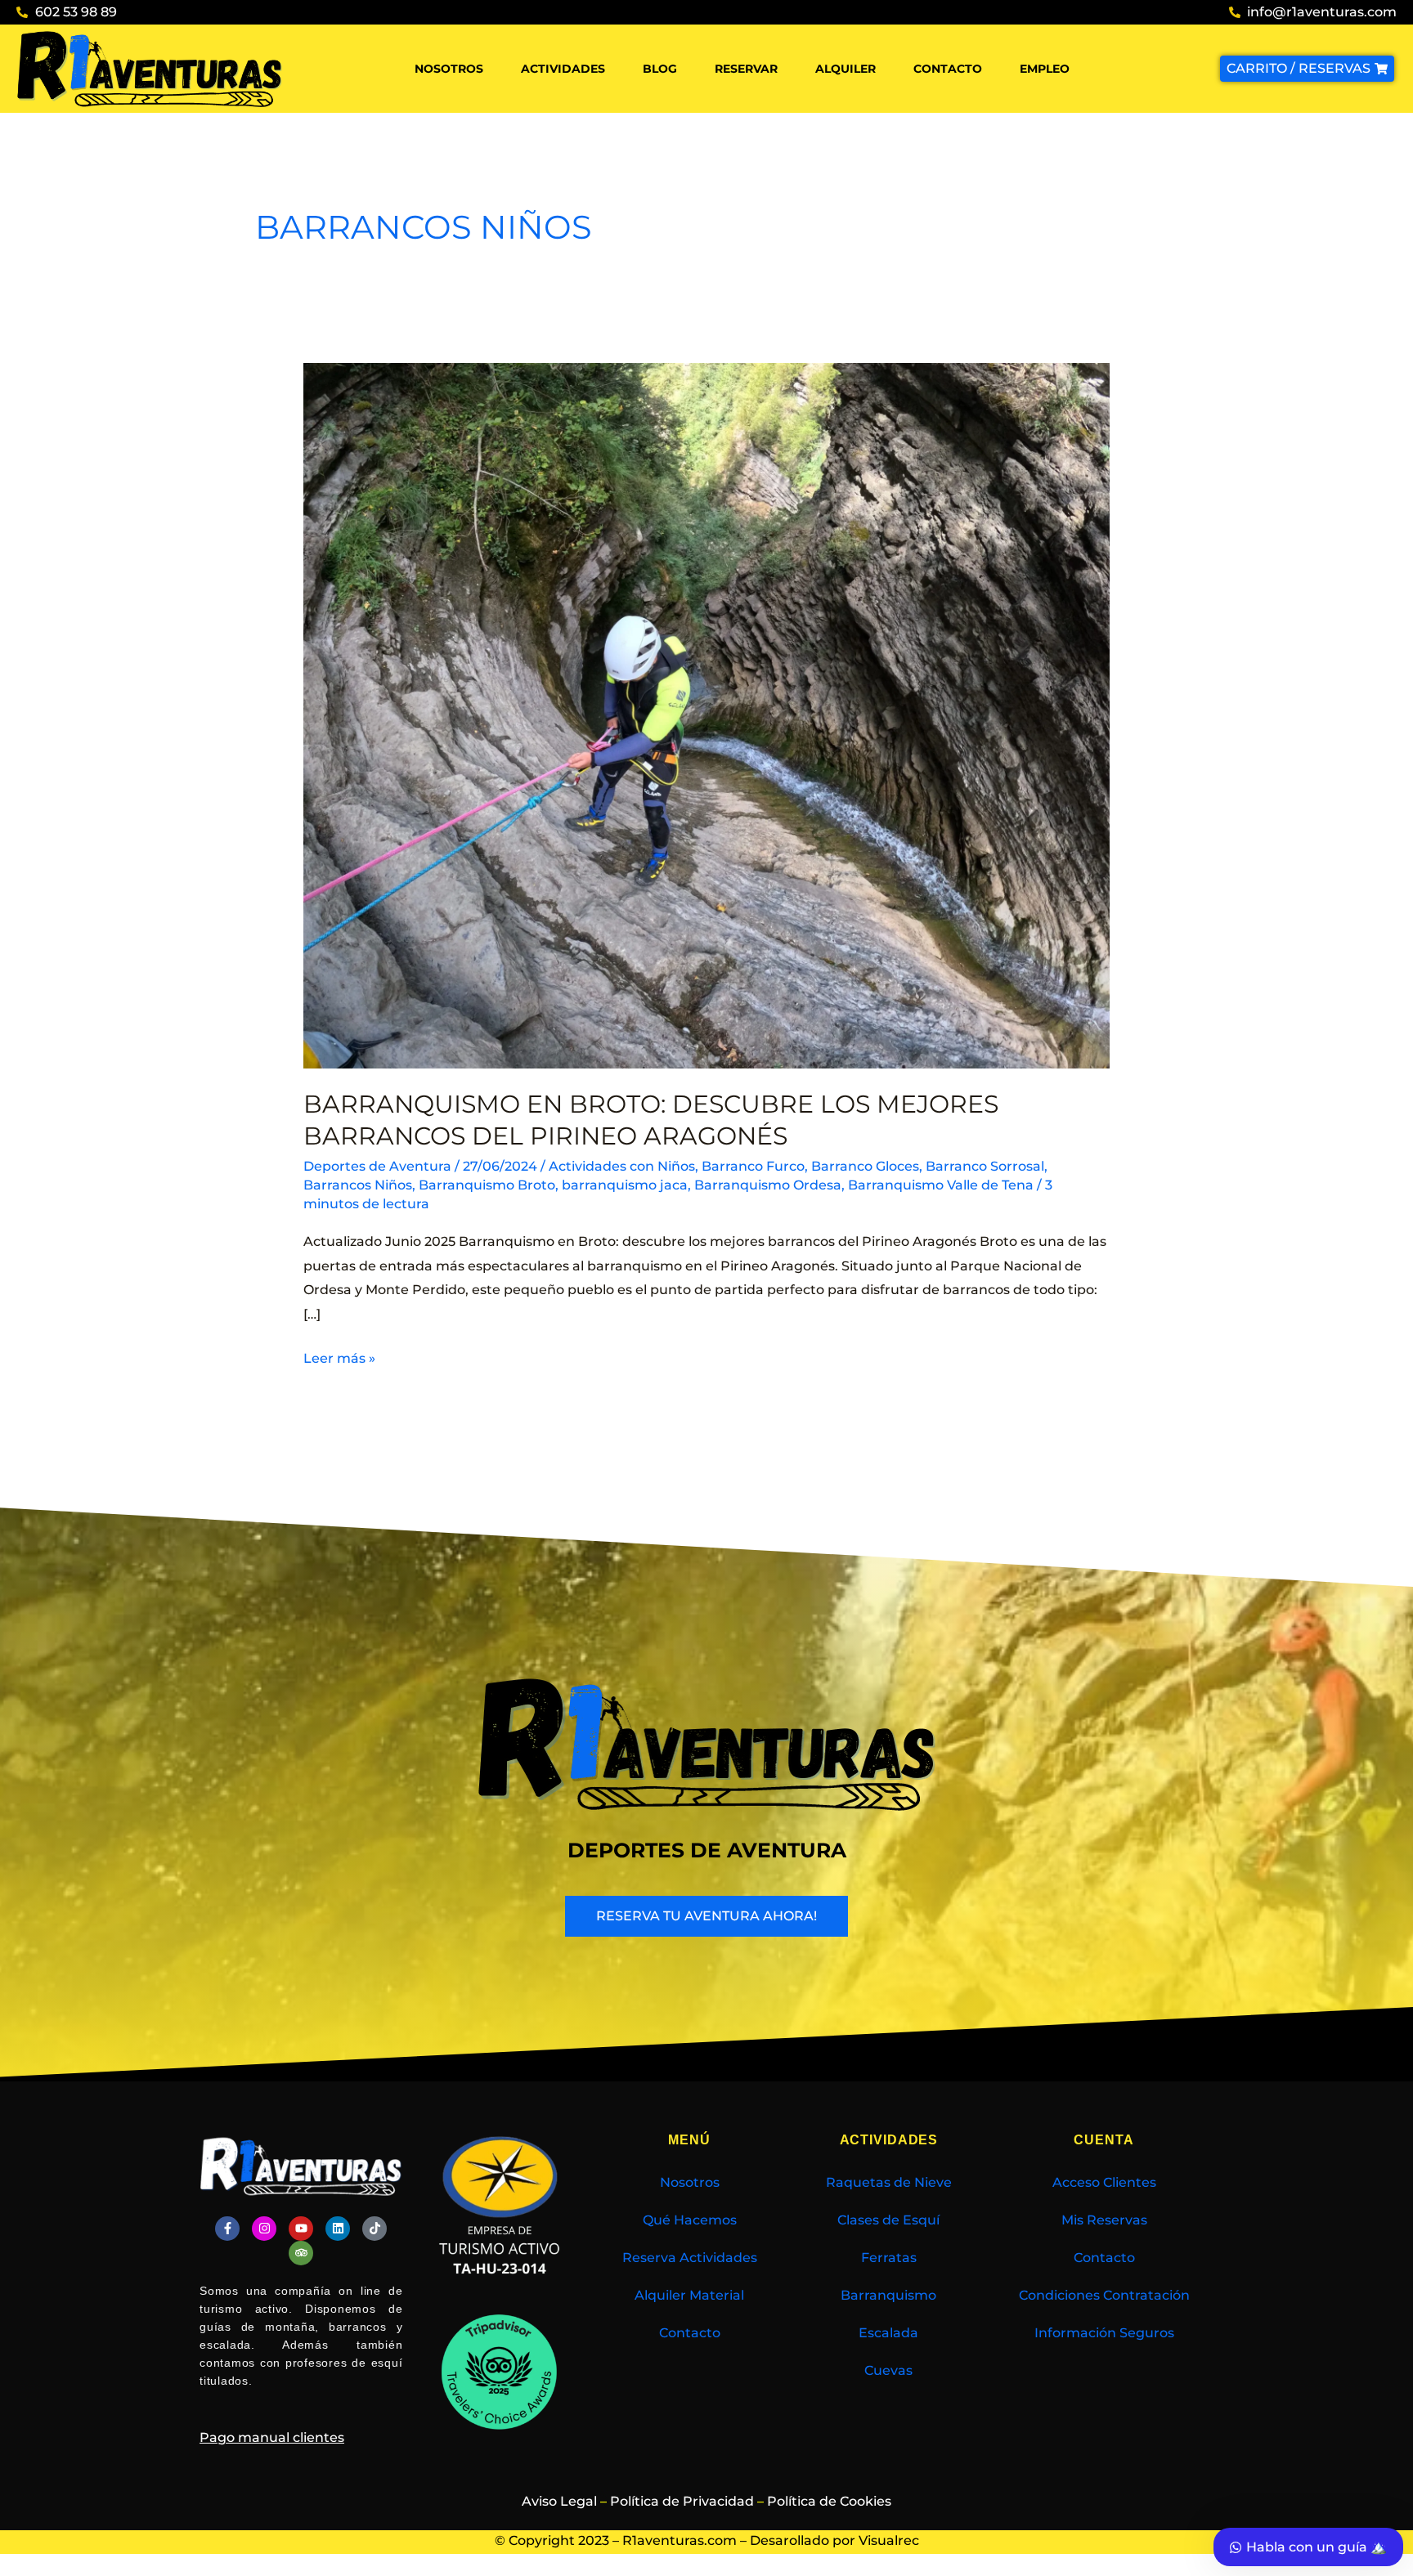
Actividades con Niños (622, 1166)
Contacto (948, 69)
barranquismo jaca (625, 1185)
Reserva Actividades (690, 2258)
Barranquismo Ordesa (768, 1185)
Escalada (888, 2333)
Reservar (746, 69)
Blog (660, 69)
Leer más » (339, 1356)
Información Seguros (1104, 2333)
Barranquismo (888, 2295)
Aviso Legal (559, 2501)
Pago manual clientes (272, 2437)
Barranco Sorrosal (985, 1166)
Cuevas (888, 2370)
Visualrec (889, 2540)
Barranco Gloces (865, 1166)
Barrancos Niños (358, 1185)
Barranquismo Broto (487, 1185)
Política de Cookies (829, 2501)
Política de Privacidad (682, 2501)
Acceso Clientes (1104, 2182)
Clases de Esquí (888, 2220)
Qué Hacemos (690, 2220)
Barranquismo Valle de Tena (941, 1185)
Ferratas (889, 2258)
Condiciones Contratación (1104, 2295)
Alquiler (846, 69)
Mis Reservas (1104, 2220)
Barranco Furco (753, 1166)
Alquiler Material (689, 2295)
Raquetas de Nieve (889, 2182)
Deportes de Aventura (377, 1166)
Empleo (1045, 69)
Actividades (563, 69)
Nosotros (449, 69)
